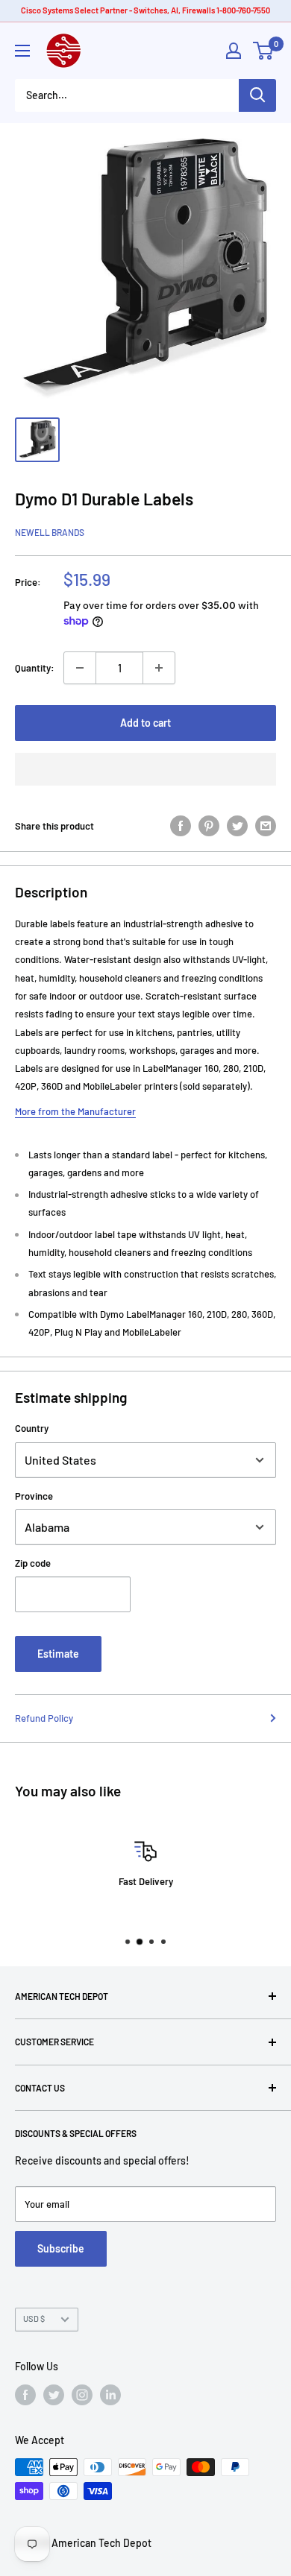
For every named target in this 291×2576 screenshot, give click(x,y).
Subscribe (61, 2248)
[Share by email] (266, 826)
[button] (145, 769)
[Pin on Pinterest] (209, 826)
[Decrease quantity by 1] (80, 668)
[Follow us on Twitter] (54, 2395)
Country (32, 1428)
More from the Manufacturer (75, 1111)
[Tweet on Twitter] (237, 826)
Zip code (33, 1563)
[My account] (234, 51)
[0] (264, 51)
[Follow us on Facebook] (25, 2395)
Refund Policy (44, 1718)
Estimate (58, 1654)
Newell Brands (50, 532)
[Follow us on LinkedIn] (110, 2395)
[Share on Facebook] (181, 826)
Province (34, 1496)
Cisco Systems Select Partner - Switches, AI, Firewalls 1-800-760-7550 (145, 10)
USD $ (34, 2318)
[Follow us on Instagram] (82, 2395)
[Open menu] (22, 51)
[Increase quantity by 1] (159, 668)
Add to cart (145, 723)
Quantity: (35, 668)
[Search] (257, 95)
